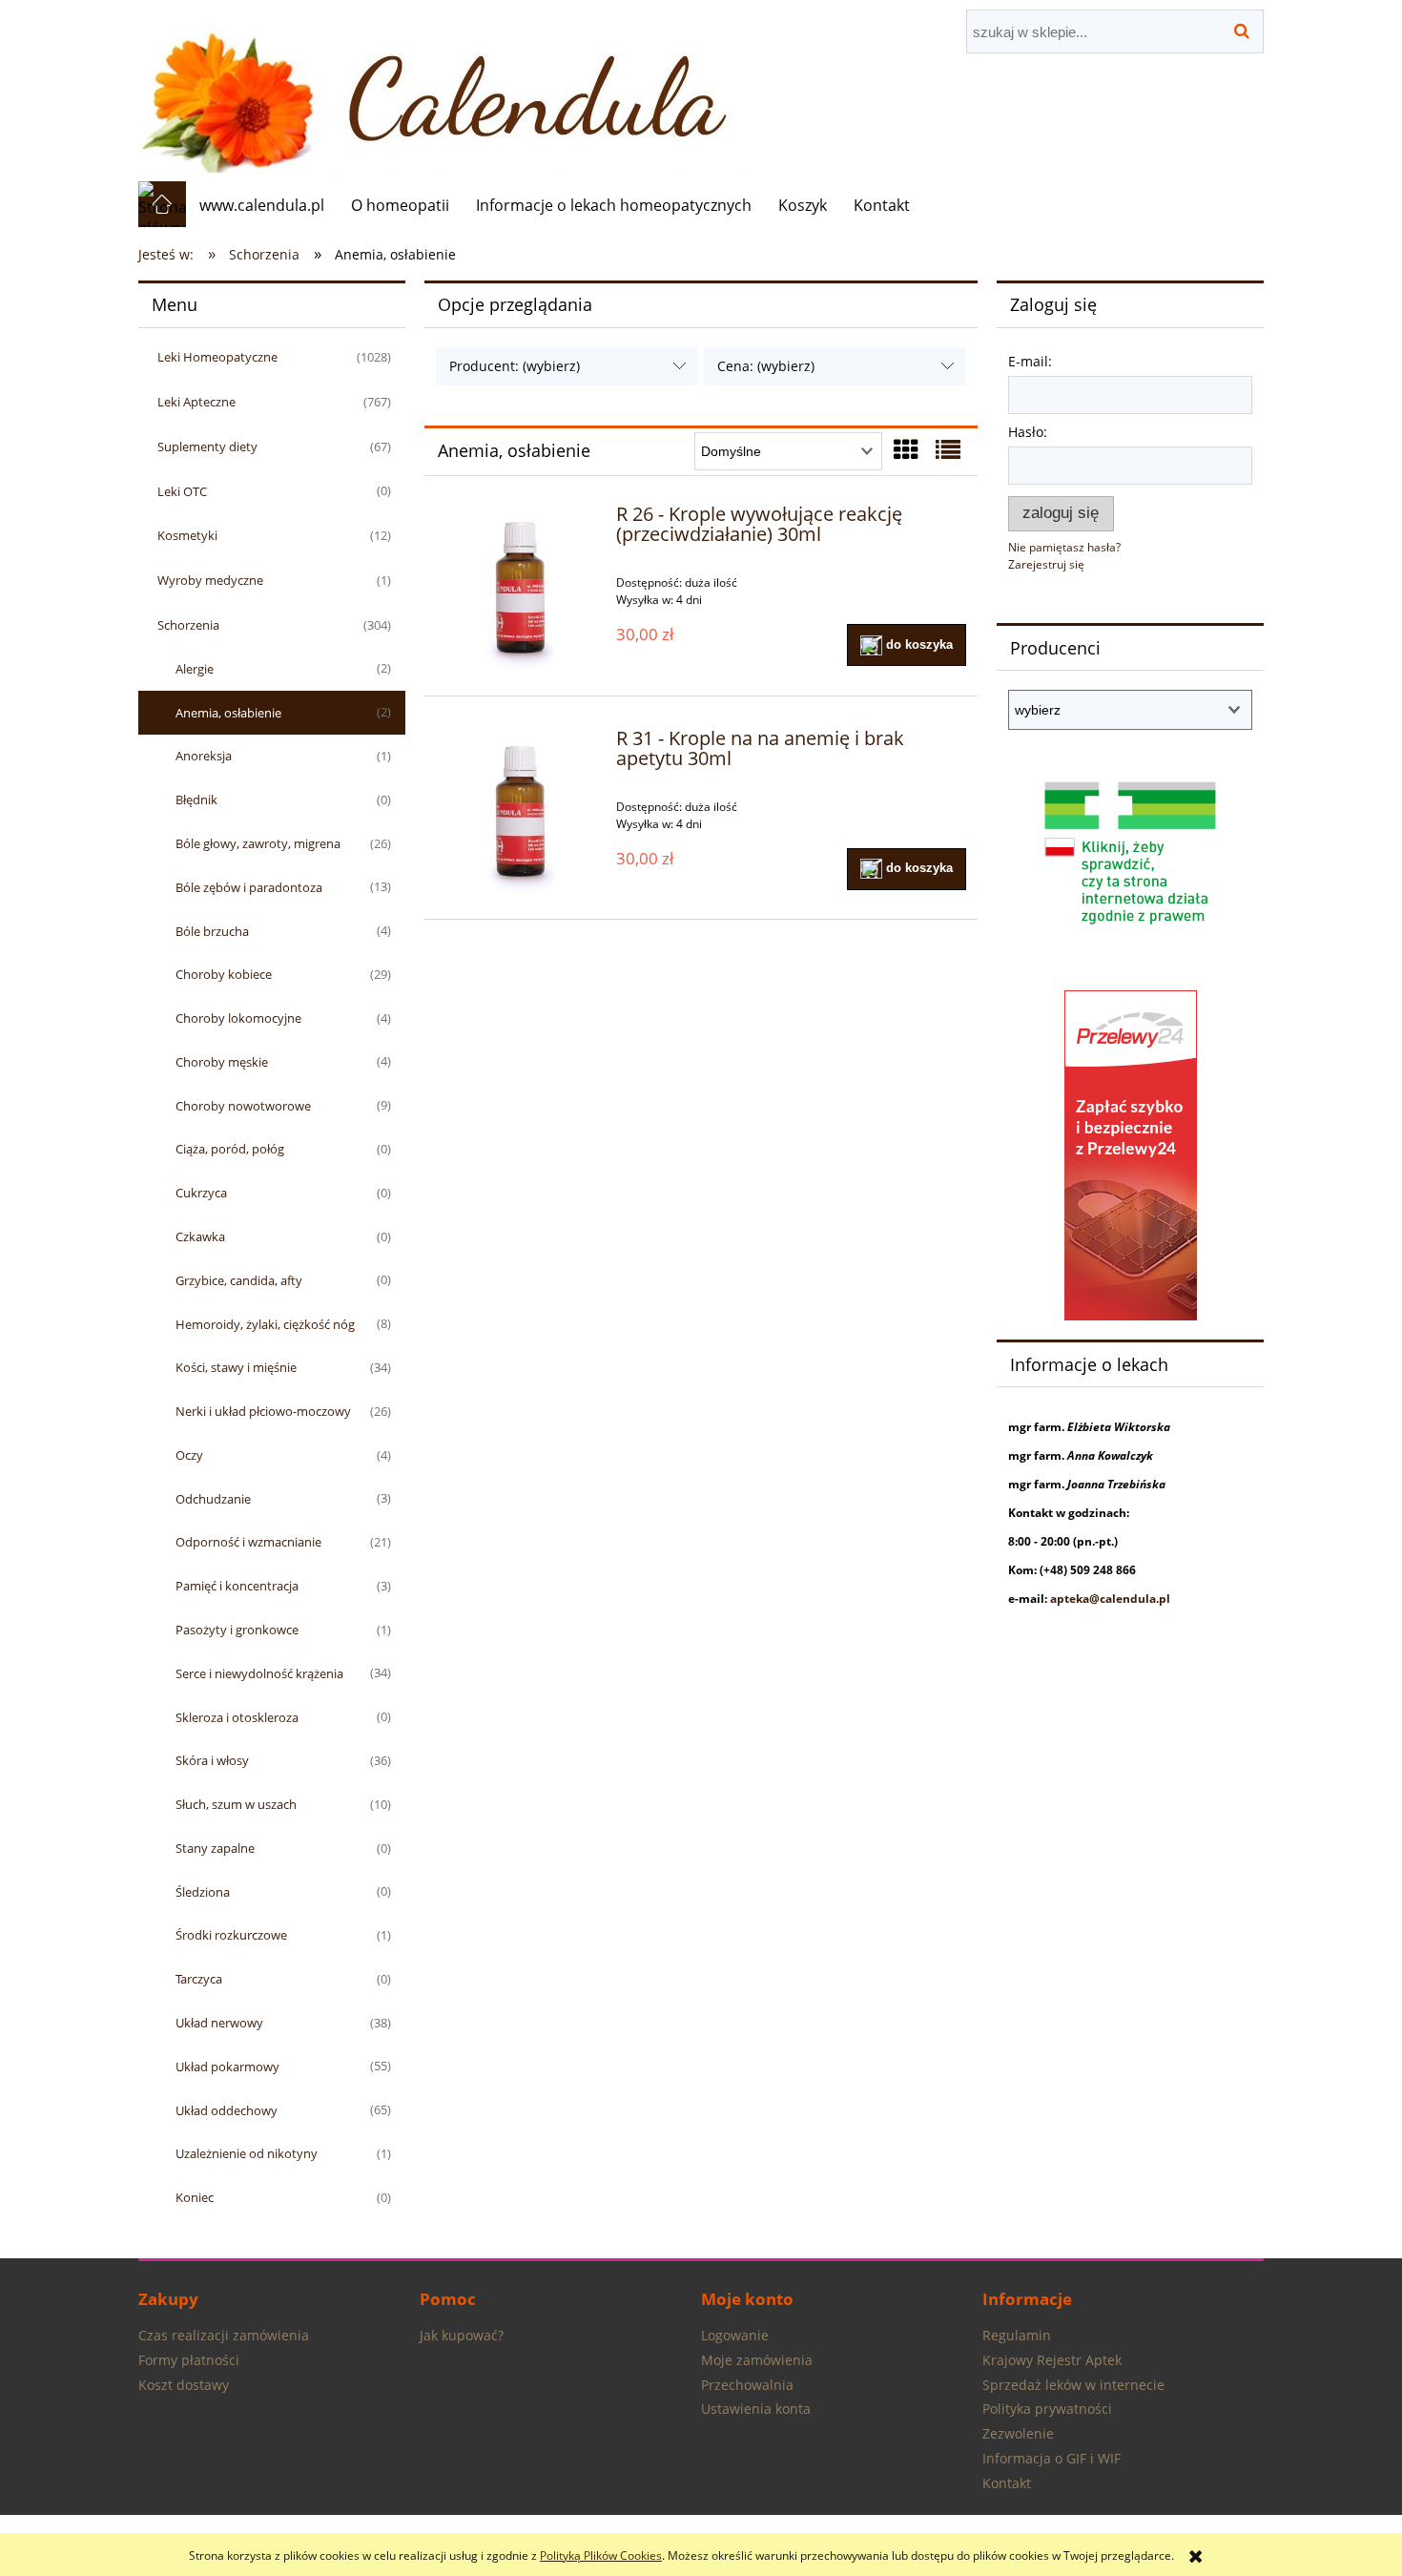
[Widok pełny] (948, 449)
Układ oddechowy (227, 2110)
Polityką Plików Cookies (601, 2555)
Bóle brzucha (212, 931)
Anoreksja (204, 756)
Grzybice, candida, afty (239, 1280)
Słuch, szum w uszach (236, 1804)
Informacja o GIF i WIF (1051, 2458)
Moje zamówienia (757, 2360)
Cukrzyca (201, 1193)
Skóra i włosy (212, 1760)
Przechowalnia (747, 2385)
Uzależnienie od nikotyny (247, 2153)
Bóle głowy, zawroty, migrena (258, 843)
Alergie (195, 669)
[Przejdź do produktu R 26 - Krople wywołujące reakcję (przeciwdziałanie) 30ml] (520, 589)
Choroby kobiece (224, 974)
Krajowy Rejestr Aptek (1052, 2360)
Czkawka (200, 1236)
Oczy (189, 1455)
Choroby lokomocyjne (238, 1018)
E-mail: (1030, 361)
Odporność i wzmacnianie (248, 1542)
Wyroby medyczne (210, 580)
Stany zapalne (215, 1848)
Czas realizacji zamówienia (224, 2335)
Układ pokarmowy (227, 2067)
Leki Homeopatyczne (217, 357)
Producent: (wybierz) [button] (515, 366)
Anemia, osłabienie (228, 713)
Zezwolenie (1018, 2433)
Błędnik (196, 800)
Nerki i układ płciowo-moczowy (263, 1411)
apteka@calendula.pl (1110, 1599)
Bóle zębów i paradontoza (249, 887)
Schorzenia (188, 625)
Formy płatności (189, 2360)
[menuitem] (262, 205)
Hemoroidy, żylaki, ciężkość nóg (265, 1324)
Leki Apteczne (196, 402)
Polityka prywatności (1047, 2409)
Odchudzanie (213, 1499)
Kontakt (1007, 2483)
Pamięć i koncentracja (237, 1586)
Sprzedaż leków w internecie (1073, 2385)
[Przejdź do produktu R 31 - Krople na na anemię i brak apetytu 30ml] (520, 813)
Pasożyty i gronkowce (237, 1630)
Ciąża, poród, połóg (230, 1149)
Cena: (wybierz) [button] (766, 366)
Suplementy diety (207, 447)
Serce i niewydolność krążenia (259, 1673)
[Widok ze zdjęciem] (906, 449)
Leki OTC (182, 491)
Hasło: (1028, 432)
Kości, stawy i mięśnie (236, 1367)
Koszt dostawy (184, 2385)
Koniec (195, 2197)
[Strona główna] (445, 90)
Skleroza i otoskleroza (237, 1717)
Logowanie (735, 2335)
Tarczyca (199, 1979)
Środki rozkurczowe (231, 1935)
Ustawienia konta (756, 2409)
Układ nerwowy (219, 2023)
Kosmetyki (187, 535)
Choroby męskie (222, 1062)
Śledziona (203, 1892)
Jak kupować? (462, 2335)
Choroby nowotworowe (243, 1106)
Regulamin (1017, 2335)
